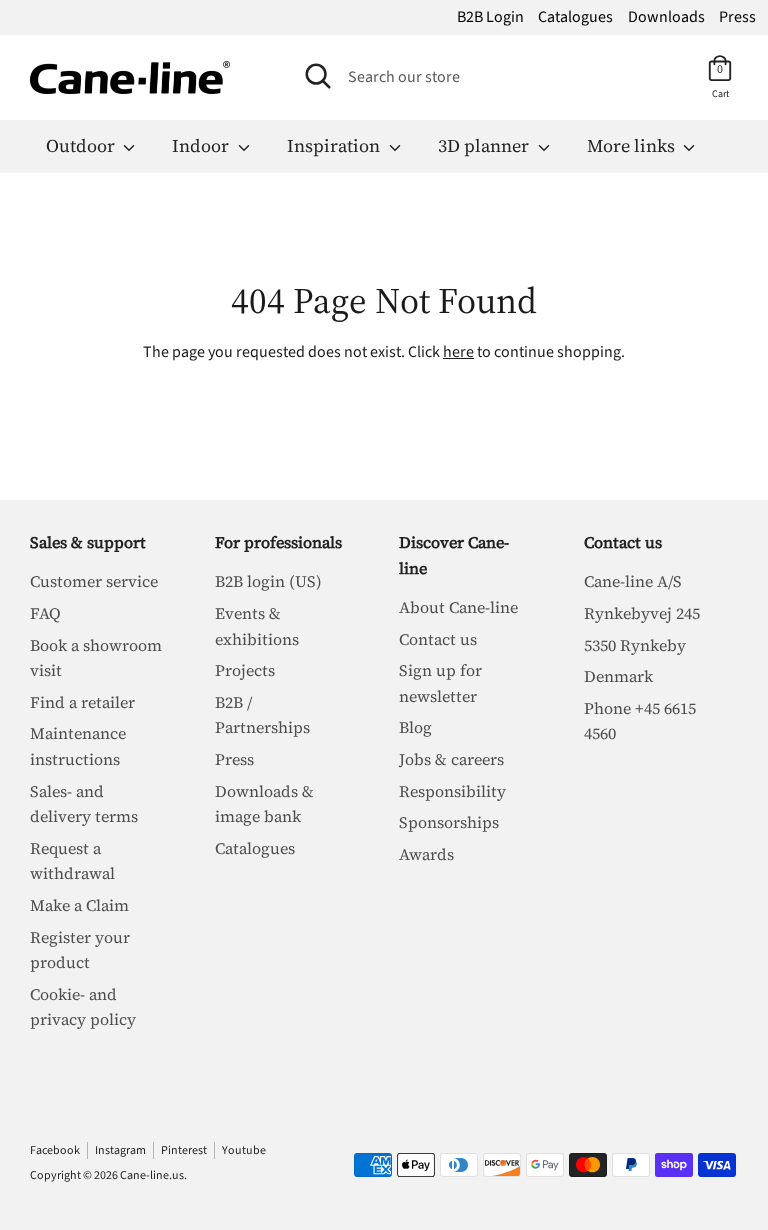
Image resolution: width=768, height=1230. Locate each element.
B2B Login (490, 17)
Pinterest (184, 1150)
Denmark (618, 676)
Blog (415, 727)
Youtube (244, 1150)
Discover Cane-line (454, 555)
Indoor (202, 145)
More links (633, 145)
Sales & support (88, 542)
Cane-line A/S (633, 581)
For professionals (278, 542)
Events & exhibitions (257, 626)
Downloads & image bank (264, 804)
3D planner (485, 145)
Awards (426, 854)
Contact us (438, 639)
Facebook (55, 1150)
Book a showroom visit (96, 658)
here (458, 352)
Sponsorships (449, 822)
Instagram (120, 1150)
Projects (245, 670)
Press (737, 17)
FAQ (45, 613)
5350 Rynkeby (635, 645)
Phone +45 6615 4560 (640, 721)
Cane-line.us (152, 1175)
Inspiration (335, 145)
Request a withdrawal (72, 861)
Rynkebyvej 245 (642, 613)
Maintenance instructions (78, 746)
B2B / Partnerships (262, 715)
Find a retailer (82, 702)
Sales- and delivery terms (84, 804)
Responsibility (452, 791)
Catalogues (575, 17)
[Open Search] (318, 76)
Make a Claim (79, 905)
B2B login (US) (268, 581)
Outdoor (82, 145)
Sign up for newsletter (440, 683)
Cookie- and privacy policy (83, 1007)
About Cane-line (458, 607)
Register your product (80, 950)
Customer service (94, 581)
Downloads (666, 17)
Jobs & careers (451, 759)
